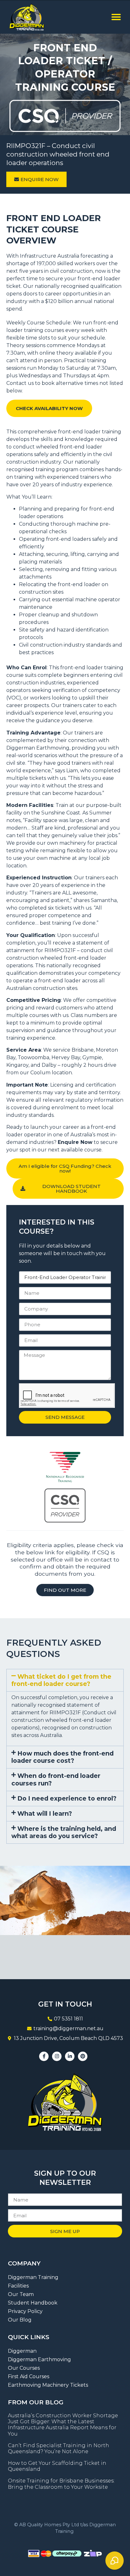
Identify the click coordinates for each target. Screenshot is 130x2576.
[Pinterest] (83, 2056)
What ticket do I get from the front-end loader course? (61, 1680)
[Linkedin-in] (70, 2056)
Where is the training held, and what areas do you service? (64, 1832)
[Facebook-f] (44, 2056)
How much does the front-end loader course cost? (62, 1757)
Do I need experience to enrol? (67, 1798)
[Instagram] (57, 2056)
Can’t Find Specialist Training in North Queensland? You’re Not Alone (59, 2448)
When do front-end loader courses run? (56, 1779)
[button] (116, 17)
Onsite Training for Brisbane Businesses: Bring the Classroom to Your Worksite (61, 2484)
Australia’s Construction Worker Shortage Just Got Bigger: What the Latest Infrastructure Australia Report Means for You (63, 2425)
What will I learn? (45, 1813)
